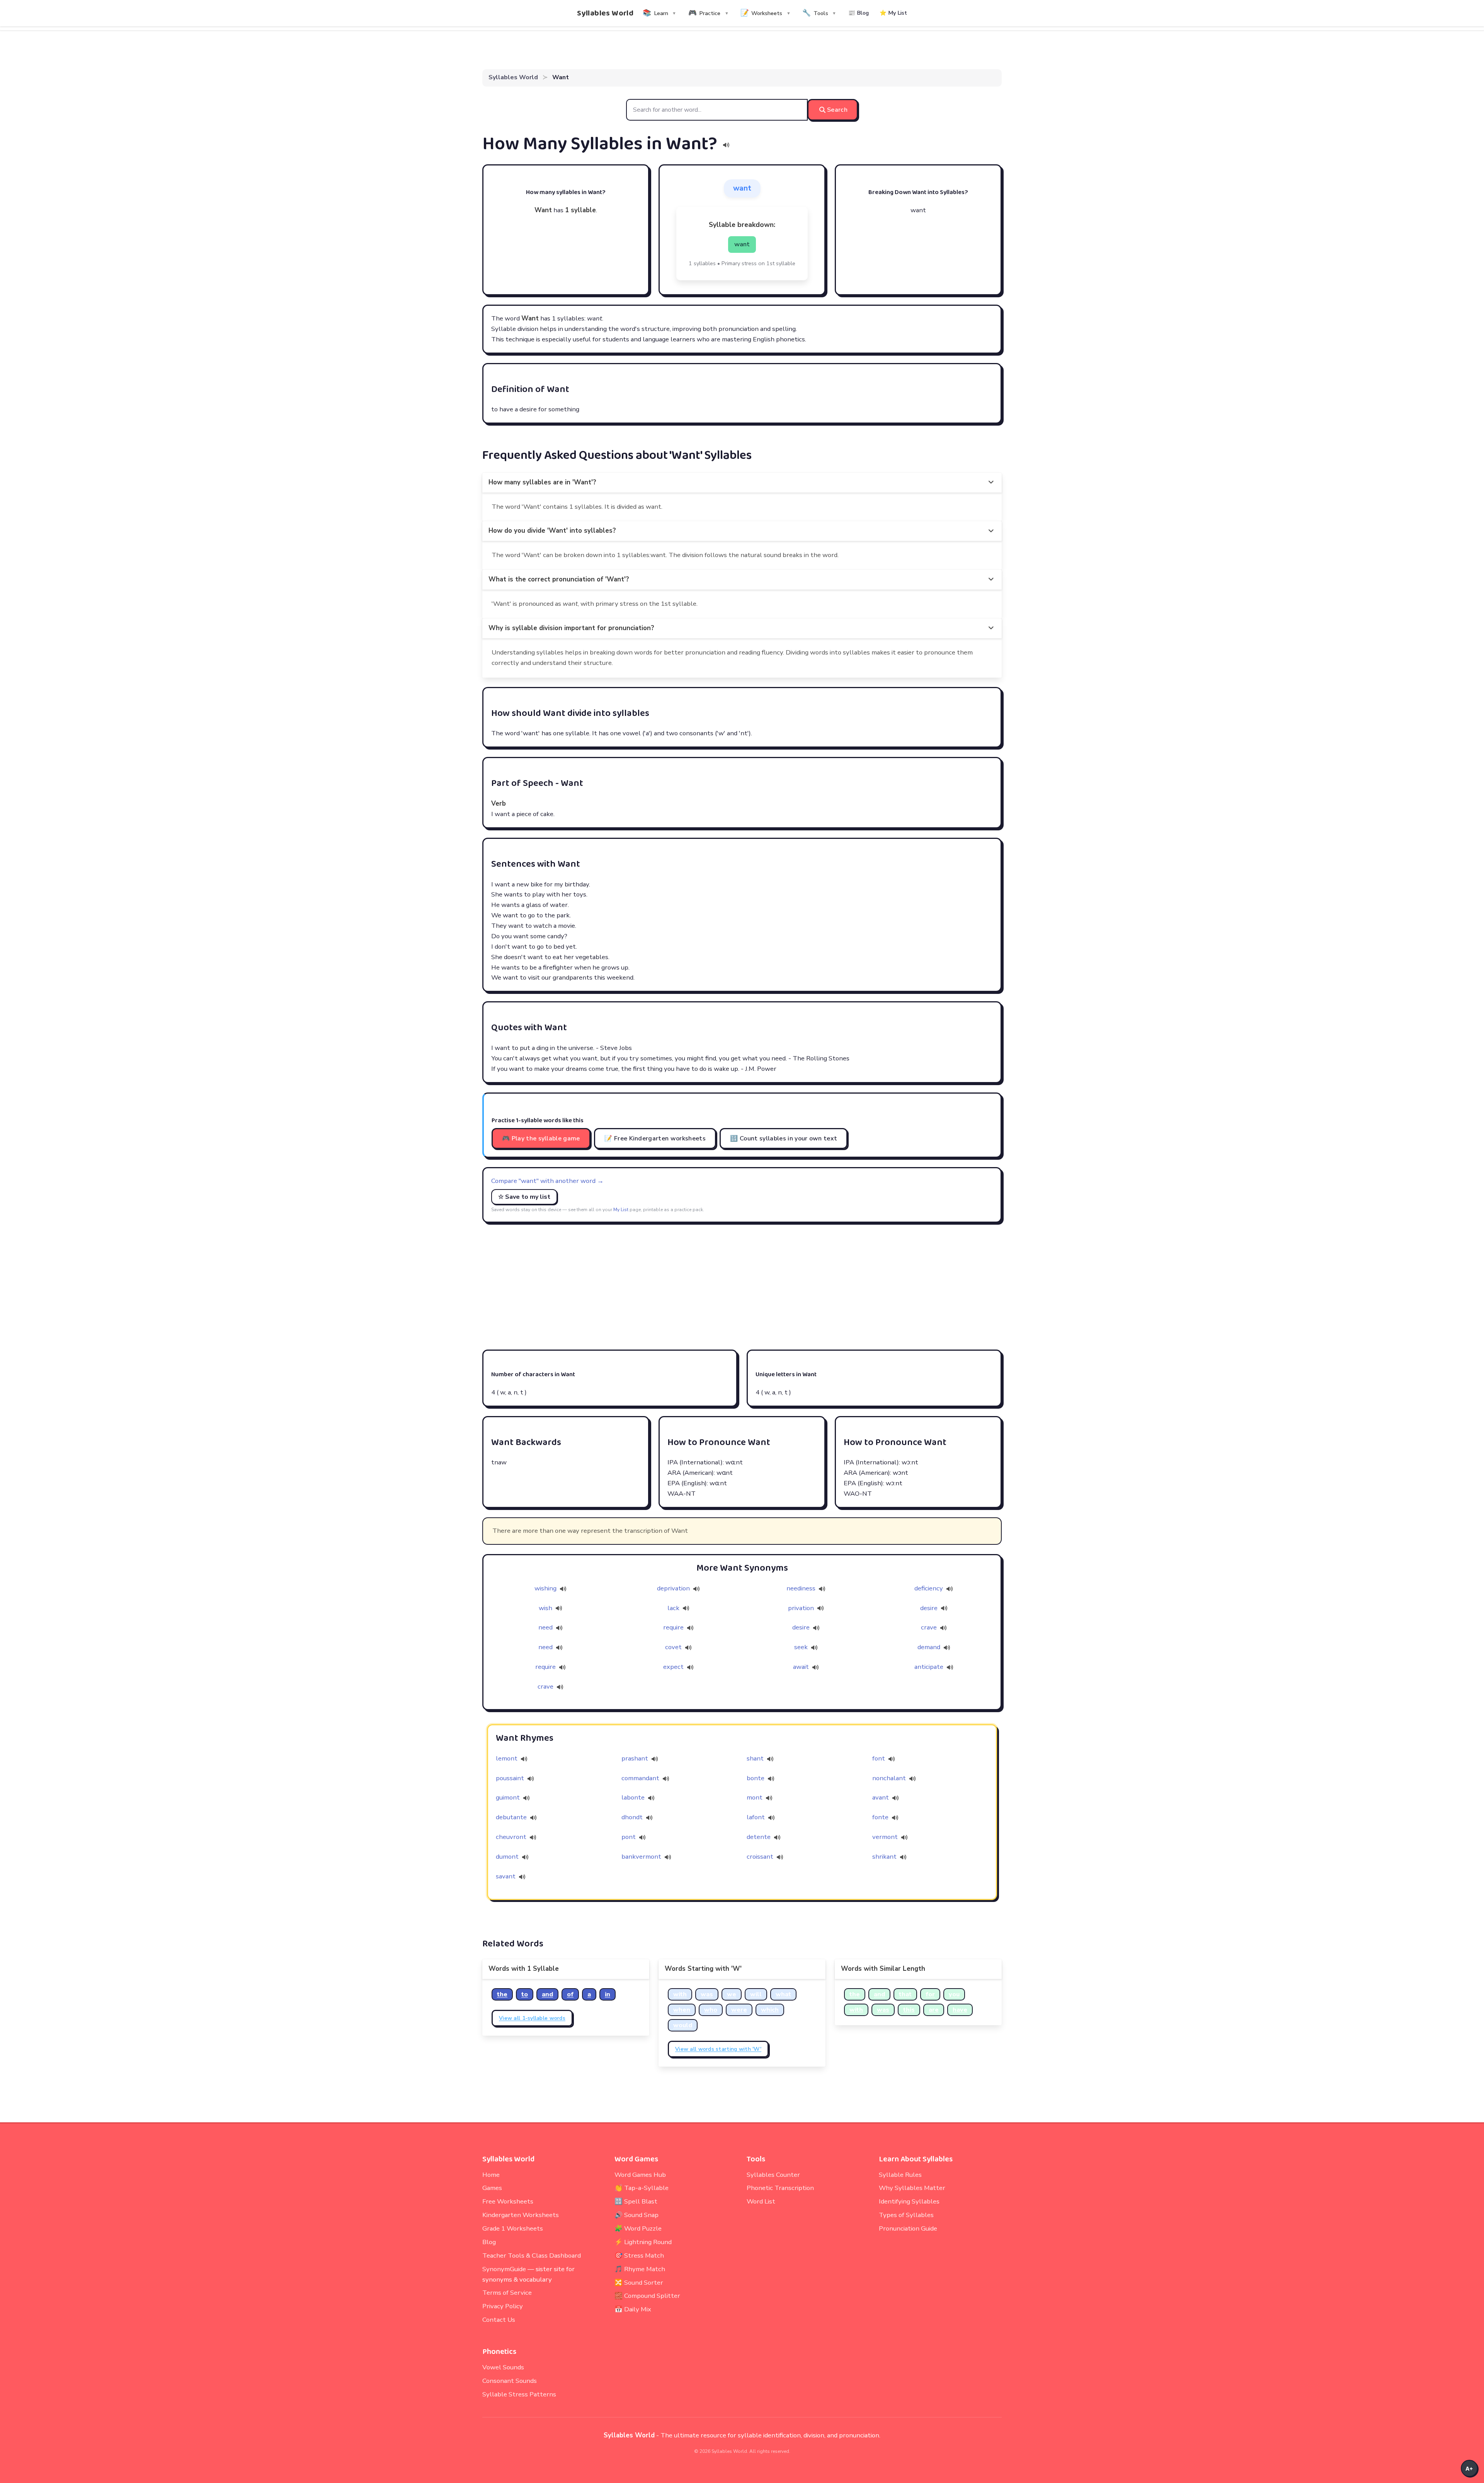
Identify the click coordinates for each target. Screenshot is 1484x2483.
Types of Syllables (906, 2215)
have (960, 2010)
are (934, 2010)
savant (506, 1876)
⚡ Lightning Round (643, 2242)
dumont (507, 1857)
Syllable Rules (900, 2175)
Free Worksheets (508, 2201)
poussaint (510, 1778)
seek (802, 1647)
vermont (885, 1837)
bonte (756, 1778)
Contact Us (499, 2320)
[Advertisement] (742, 1286)
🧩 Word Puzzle (638, 2228)
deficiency (929, 1588)
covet (674, 1647)
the (502, 1994)
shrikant (884, 1857)
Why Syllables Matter (912, 2188)
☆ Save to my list (524, 1197)
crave (930, 1627)
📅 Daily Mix (633, 2309)
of (570, 1994)
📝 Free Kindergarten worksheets (655, 1138)
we (732, 1994)
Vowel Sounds (503, 2367)
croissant (760, 1857)
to (525, 1994)
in (608, 1994)
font (879, 1758)
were (739, 2010)
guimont (508, 1797)
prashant (635, 1758)
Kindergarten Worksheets (521, 2215)
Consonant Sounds (510, 2381)
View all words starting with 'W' (718, 2049)
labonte (633, 1797)
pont (629, 1837)
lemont (507, 1758)
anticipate (930, 1667)
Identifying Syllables (909, 2201)
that (905, 1994)
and (547, 1994)
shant (755, 1758)
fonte (880, 1817)
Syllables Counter (773, 2175)
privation (802, 1608)
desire (930, 1608)
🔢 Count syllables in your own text (784, 1138)
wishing (546, 1588)
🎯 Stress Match (639, 2255)
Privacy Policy (503, 2306)
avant (881, 1797)
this (909, 2010)
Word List (761, 2201)
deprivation (674, 1588)
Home (491, 2175)
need (546, 1627)
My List (621, 1210)
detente (759, 1837)
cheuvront (511, 1837)
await (802, 1667)
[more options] (991, 483)
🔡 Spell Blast (636, 2201)
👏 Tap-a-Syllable (642, 2188)
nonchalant (889, 1778)
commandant (640, 1778)
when (682, 2010)
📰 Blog (859, 13)
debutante (511, 1817)
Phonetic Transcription (780, 2188)
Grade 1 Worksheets (513, 2228)
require (674, 1627)
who (711, 2010)
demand (930, 1647)
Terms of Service (507, 2293)
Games (492, 2188)
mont (755, 1797)
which (770, 2010)
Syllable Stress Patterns (519, 2394)
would (683, 2025)
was (707, 1994)
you (954, 1994)
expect (674, 1667)
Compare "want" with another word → (547, 1181)
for (930, 1994)
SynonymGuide (504, 2269)
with (680, 1994)
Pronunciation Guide (908, 2228)
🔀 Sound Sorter (639, 2283)
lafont (756, 1817)
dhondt (632, 1817)
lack (674, 1608)
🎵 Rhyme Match (640, 2269)
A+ (1469, 2469)
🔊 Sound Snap (636, 2215)
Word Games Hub (640, 2175)
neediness (802, 1588)
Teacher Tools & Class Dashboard (532, 2255)
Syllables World (605, 13)
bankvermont (641, 1857)
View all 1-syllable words (532, 2018)
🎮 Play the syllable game (541, 1138)
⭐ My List (893, 13)
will (756, 1994)
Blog (489, 2242)
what (783, 1994)
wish (546, 1608)
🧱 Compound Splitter (647, 2296)
